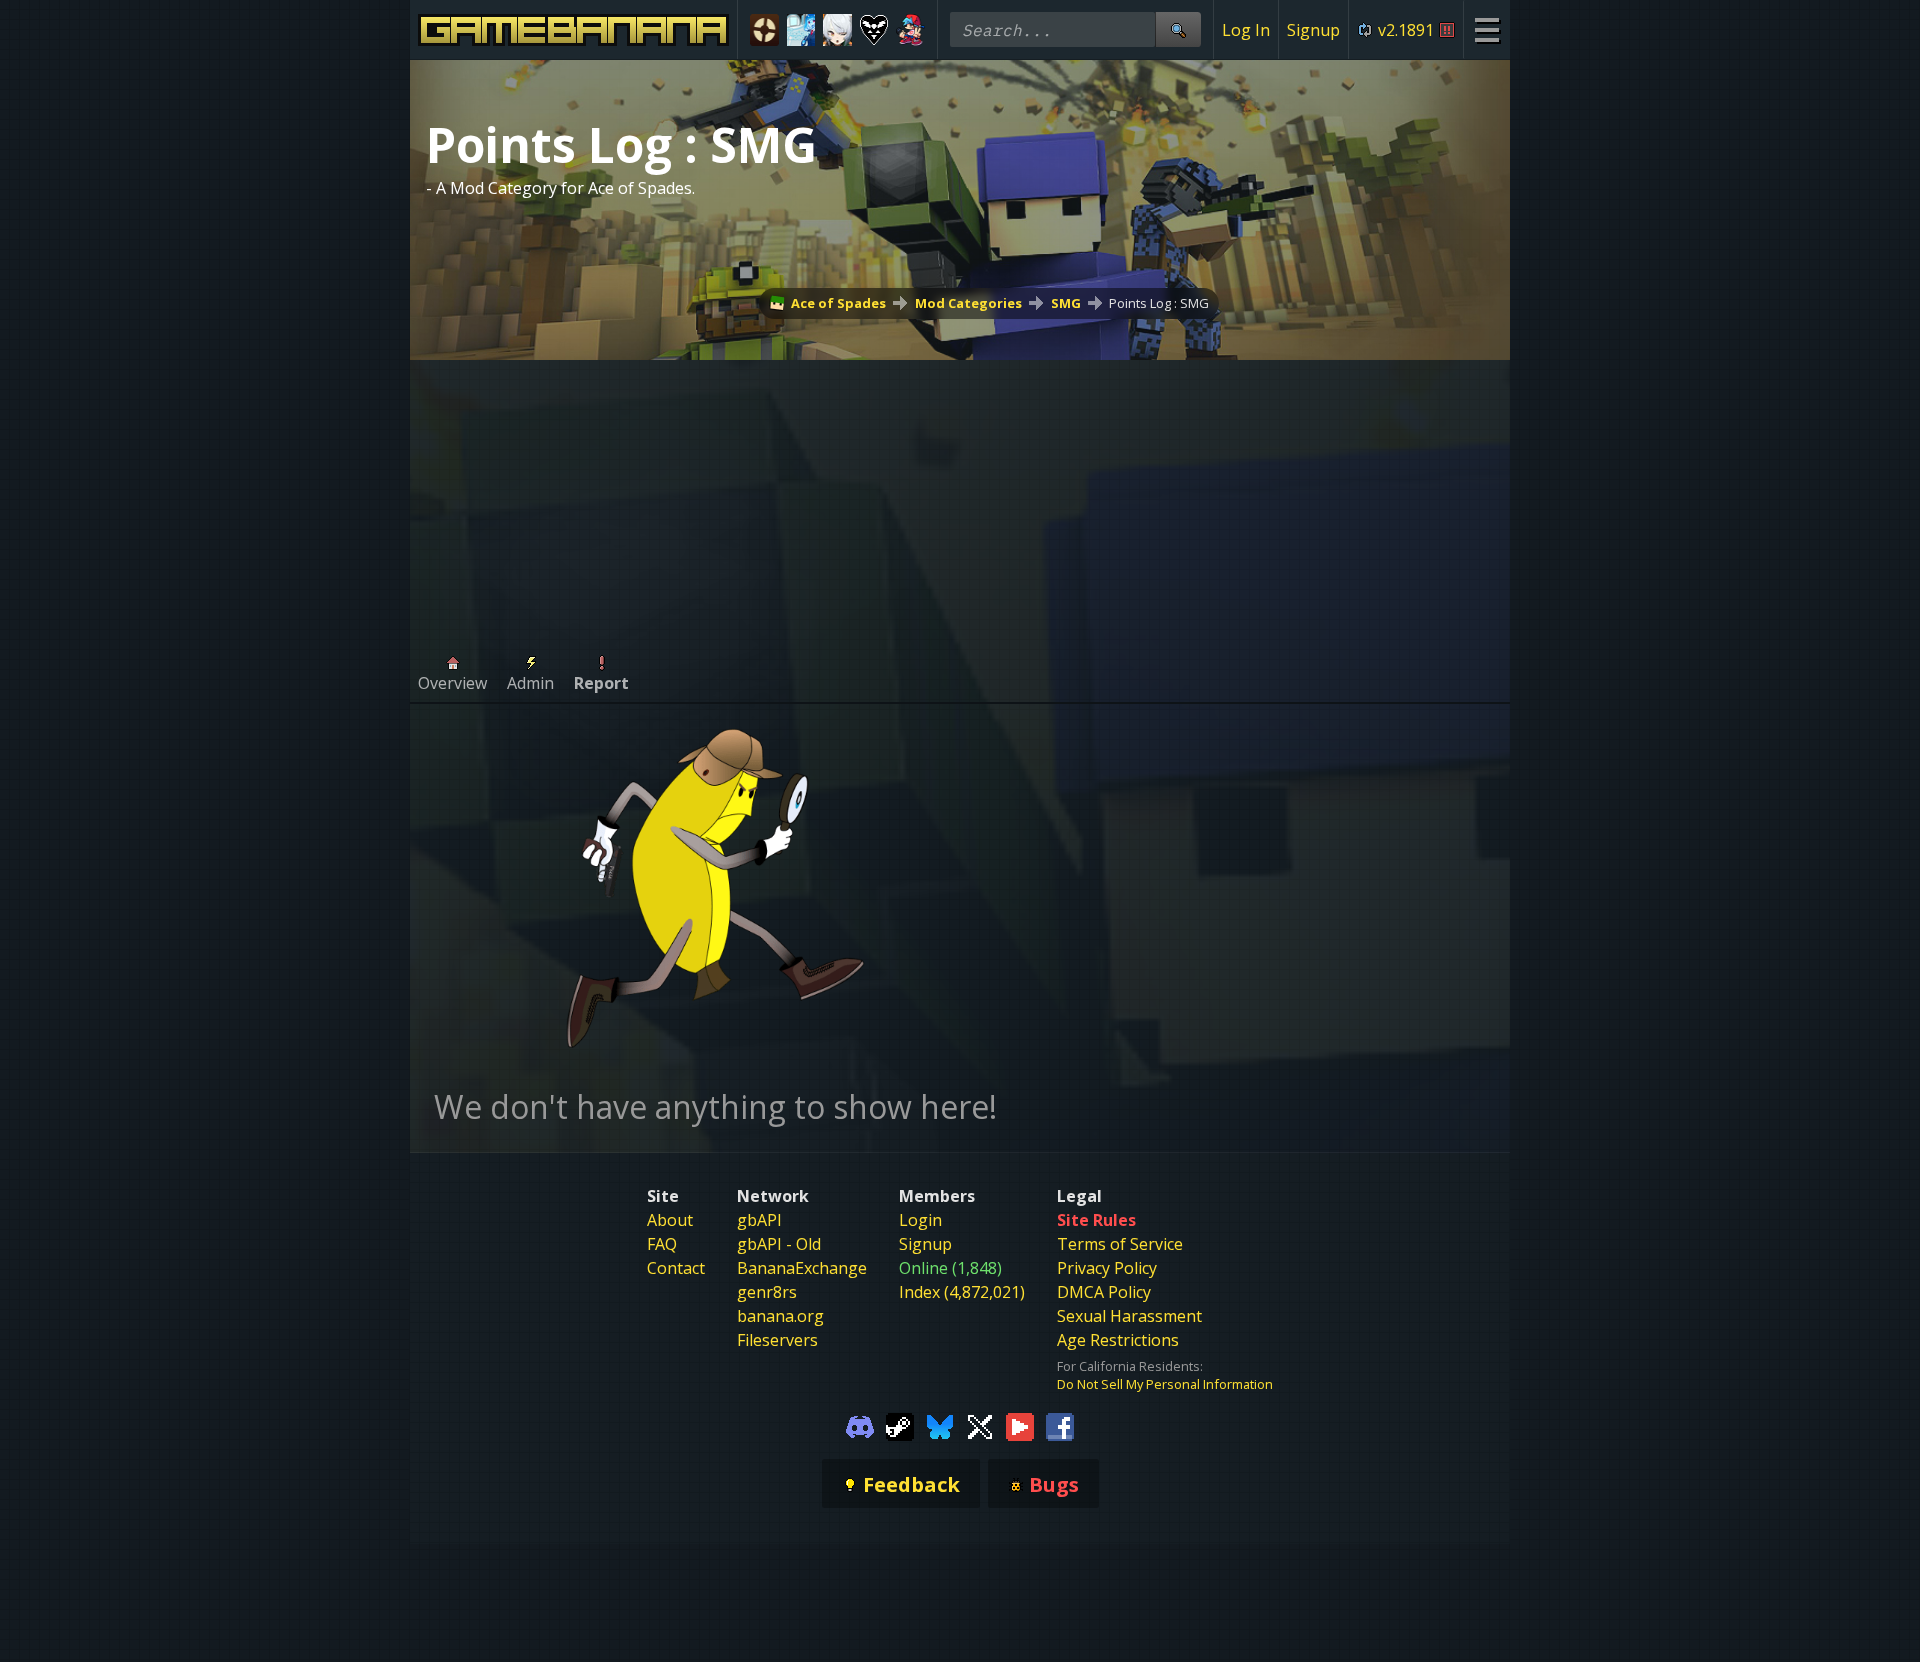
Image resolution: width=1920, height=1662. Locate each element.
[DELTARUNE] (874, 30)
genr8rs (767, 1292)
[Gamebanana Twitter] (980, 1425)
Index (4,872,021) (962, 1292)
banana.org (780, 1316)
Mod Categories (968, 303)
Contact (676, 1268)
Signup (1313, 30)
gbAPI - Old (779, 1244)
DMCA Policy (1104, 1292)
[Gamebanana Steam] (900, 1425)
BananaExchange (802, 1268)
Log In (1246, 30)
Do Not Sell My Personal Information (1165, 1384)
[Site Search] (1178, 29)
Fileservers (777, 1340)
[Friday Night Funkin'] (910, 30)
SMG (1066, 303)
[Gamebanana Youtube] (1020, 1425)
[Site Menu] (1486, 29)
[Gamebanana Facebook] (1060, 1425)
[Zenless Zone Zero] (837, 30)
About (670, 1220)
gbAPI (759, 1220)
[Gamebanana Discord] (860, 1425)
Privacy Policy (1107, 1268)
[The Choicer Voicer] (801, 30)
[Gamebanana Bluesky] (940, 1425)
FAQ (662, 1244)
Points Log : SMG (1159, 303)
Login (920, 1220)
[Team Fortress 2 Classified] (764, 30)
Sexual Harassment (1129, 1316)
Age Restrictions (1118, 1340)
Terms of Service (1120, 1244)
